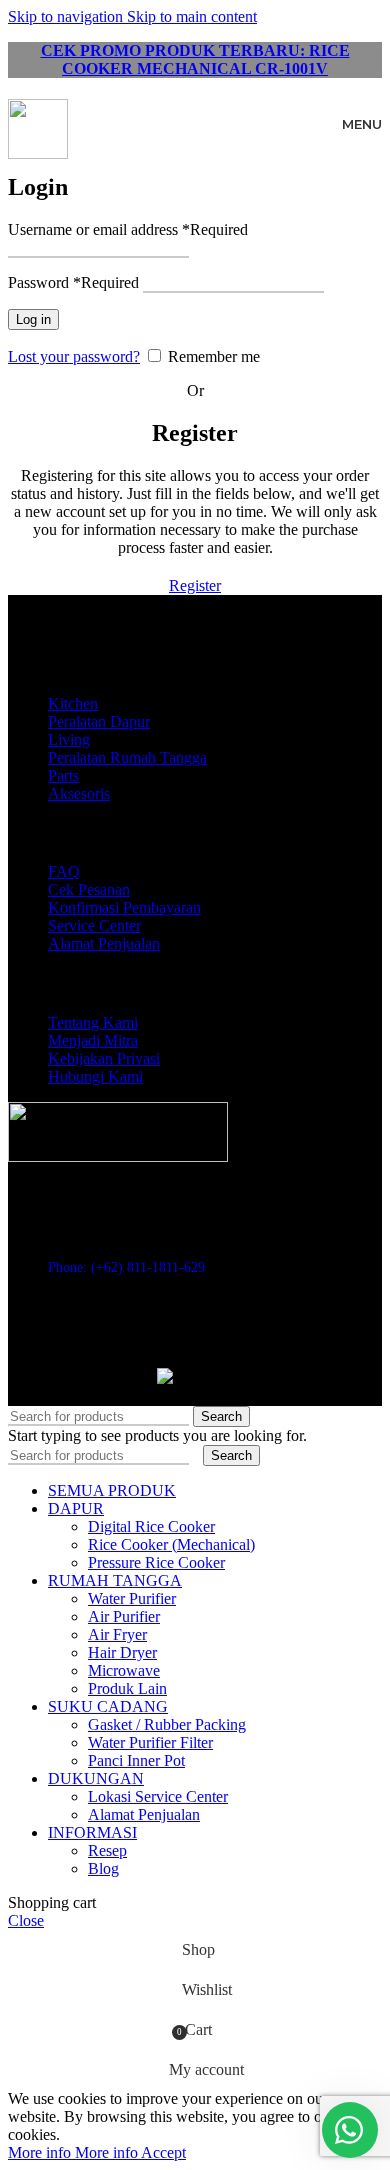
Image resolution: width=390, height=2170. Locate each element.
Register (195, 585)
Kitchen (73, 703)
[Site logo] (38, 153)
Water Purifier (132, 1598)
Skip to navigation (67, 16)
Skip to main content (192, 16)
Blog (103, 1868)
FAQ (64, 871)
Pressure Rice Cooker (156, 1562)
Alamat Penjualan (104, 943)
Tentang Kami (93, 1022)
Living (69, 739)
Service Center (94, 925)
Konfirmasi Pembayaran (124, 907)
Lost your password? (74, 356)
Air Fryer (117, 1634)
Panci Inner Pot (136, 1760)
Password (73, 282)
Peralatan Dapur (99, 721)
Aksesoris (79, 793)
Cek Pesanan (89, 889)
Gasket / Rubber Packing (167, 1724)
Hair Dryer (122, 1652)
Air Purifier (124, 1616)
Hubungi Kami (95, 1076)
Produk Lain (127, 1688)
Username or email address (128, 229)
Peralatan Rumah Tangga (127, 757)
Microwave (124, 1670)
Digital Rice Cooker (151, 1526)
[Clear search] (198, 1454)
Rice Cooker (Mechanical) (171, 1544)
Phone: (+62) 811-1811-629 (126, 1267)
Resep (107, 1850)
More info (73, 2152)
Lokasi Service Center (158, 1796)
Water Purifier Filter (150, 1742)
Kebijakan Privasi (104, 1058)
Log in (33, 319)
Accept (163, 2152)
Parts (63, 775)
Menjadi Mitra (93, 1040)
